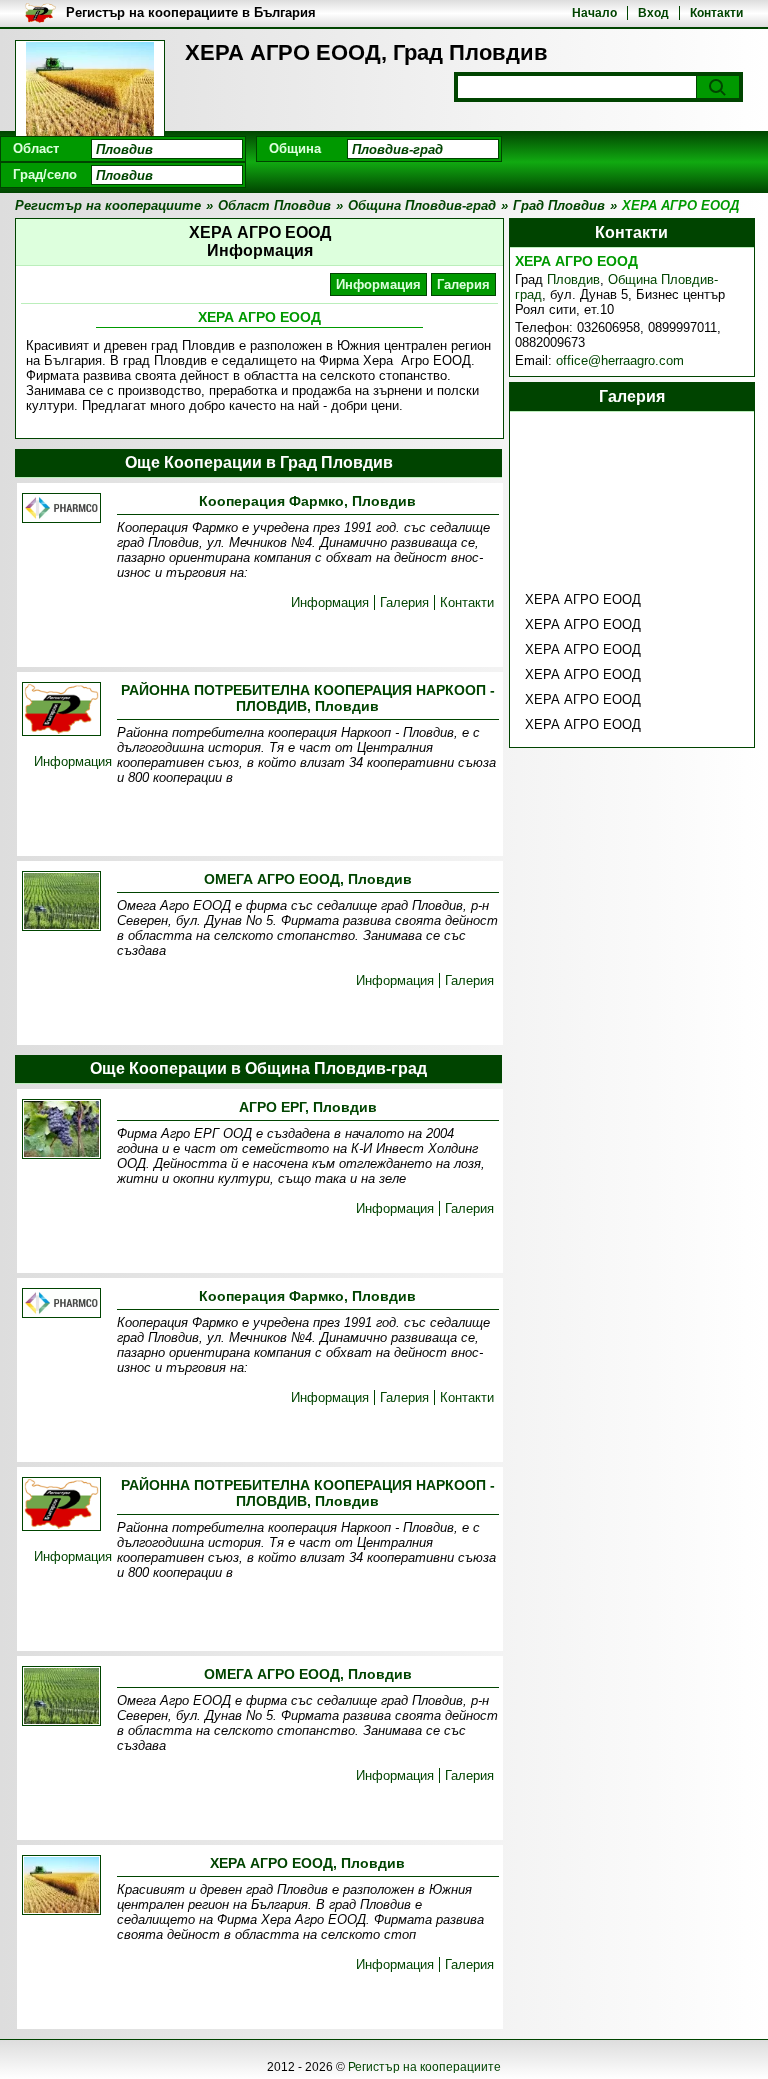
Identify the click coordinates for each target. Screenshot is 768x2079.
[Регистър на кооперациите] (90, 90)
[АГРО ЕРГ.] (61, 1130)
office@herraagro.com (620, 360)
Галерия (463, 284)
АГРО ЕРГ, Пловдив (308, 1107)
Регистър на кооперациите (424, 2067)
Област (36, 148)
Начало (594, 13)
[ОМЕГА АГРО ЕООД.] (61, 902)
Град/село (45, 174)
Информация (378, 284)
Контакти (716, 13)
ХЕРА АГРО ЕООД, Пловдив (307, 1863)
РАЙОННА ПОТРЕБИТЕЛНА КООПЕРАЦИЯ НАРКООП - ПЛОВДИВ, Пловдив (308, 698)
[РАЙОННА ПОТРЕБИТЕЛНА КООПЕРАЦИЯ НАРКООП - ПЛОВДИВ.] (61, 710)
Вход (653, 13)
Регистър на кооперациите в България (191, 12)
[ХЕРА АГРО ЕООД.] (61, 1886)
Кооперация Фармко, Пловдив (307, 501)
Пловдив (573, 279)
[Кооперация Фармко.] (61, 509)
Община (295, 148)
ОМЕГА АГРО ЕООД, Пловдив (308, 879)
